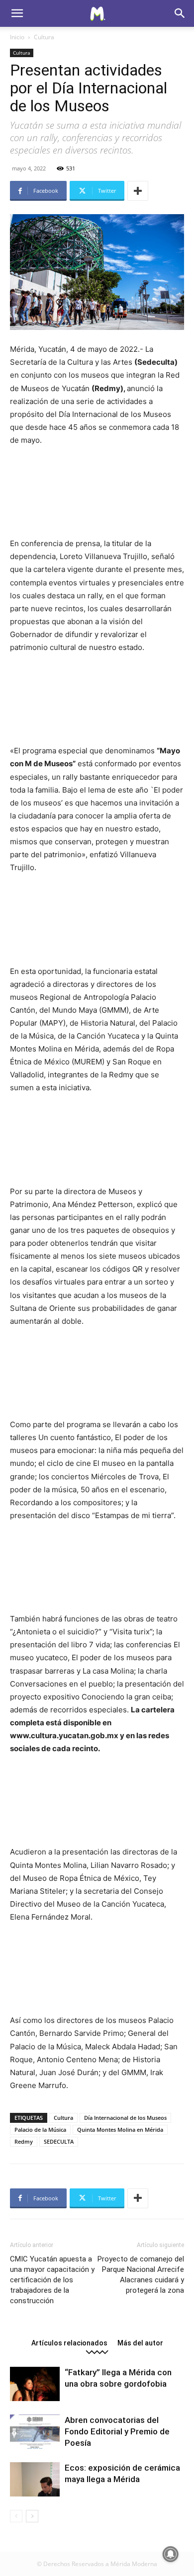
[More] (138, 191)
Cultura (44, 37)
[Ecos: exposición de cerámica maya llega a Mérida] (35, 2479)
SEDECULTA (59, 2141)
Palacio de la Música (40, 2130)
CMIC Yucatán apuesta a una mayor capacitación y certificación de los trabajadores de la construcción (52, 2280)
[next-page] (32, 2516)
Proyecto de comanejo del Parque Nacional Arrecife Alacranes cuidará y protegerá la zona (141, 2275)
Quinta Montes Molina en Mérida (120, 2130)
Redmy (24, 2141)
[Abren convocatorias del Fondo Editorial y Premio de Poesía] (35, 2432)
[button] (17, 13)
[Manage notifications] (171, 2554)
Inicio (17, 37)
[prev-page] (16, 2516)
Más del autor (140, 2343)
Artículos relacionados (69, 2343)
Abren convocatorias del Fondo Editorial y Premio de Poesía (117, 2431)
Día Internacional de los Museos (125, 2118)
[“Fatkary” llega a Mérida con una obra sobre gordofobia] (35, 2384)
